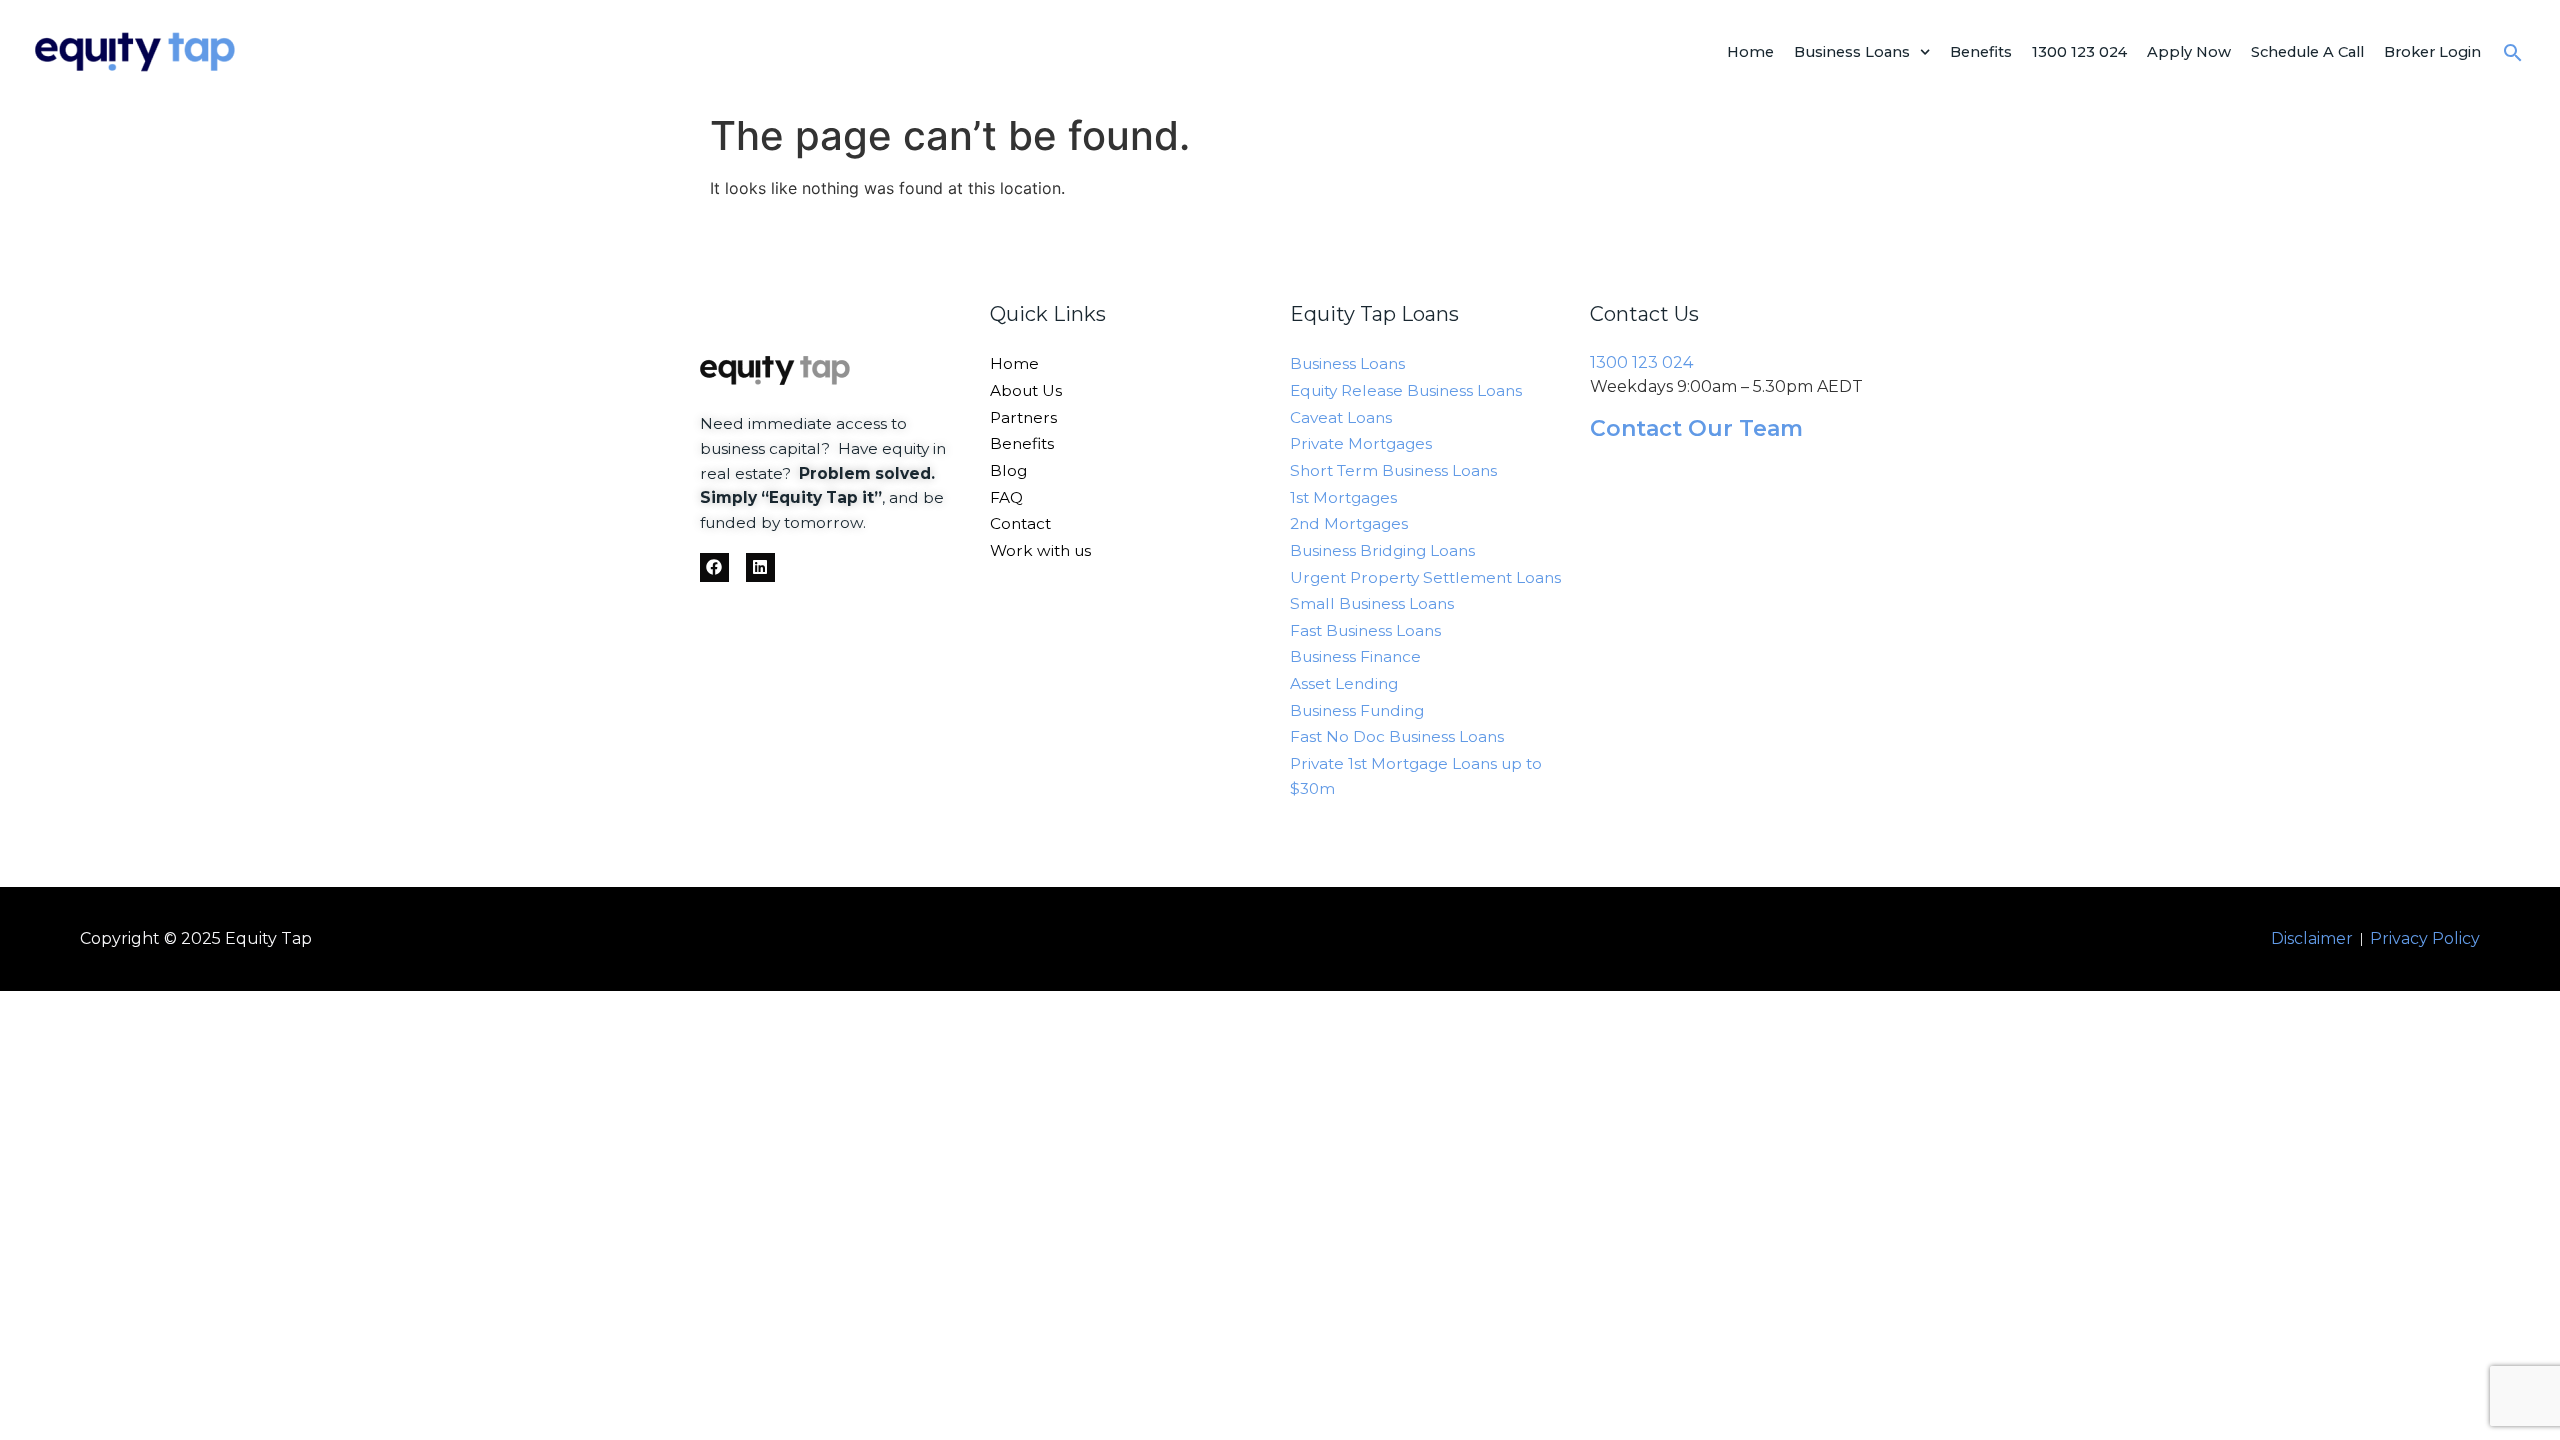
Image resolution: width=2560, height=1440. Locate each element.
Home (1750, 52)
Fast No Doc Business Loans (1397, 736)
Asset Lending (1344, 683)
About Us (1026, 390)
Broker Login (2432, 52)
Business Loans (1852, 52)
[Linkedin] (760, 567)
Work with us (1040, 550)
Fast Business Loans (1365, 630)
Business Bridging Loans (1382, 550)
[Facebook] (714, 567)
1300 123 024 (2079, 52)
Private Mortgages (1361, 443)
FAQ (1006, 497)
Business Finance (1355, 656)
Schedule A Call (2307, 52)
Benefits (1981, 52)
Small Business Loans (1372, 603)
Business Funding (1357, 710)
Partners (1023, 417)
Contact (1020, 523)
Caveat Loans (1341, 417)
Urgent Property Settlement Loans (1425, 577)
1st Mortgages (1343, 497)
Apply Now (2189, 52)
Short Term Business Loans (1393, 470)
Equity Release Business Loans (1406, 390)
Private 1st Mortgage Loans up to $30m (1416, 776)
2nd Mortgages (1349, 523)
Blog (1008, 470)
